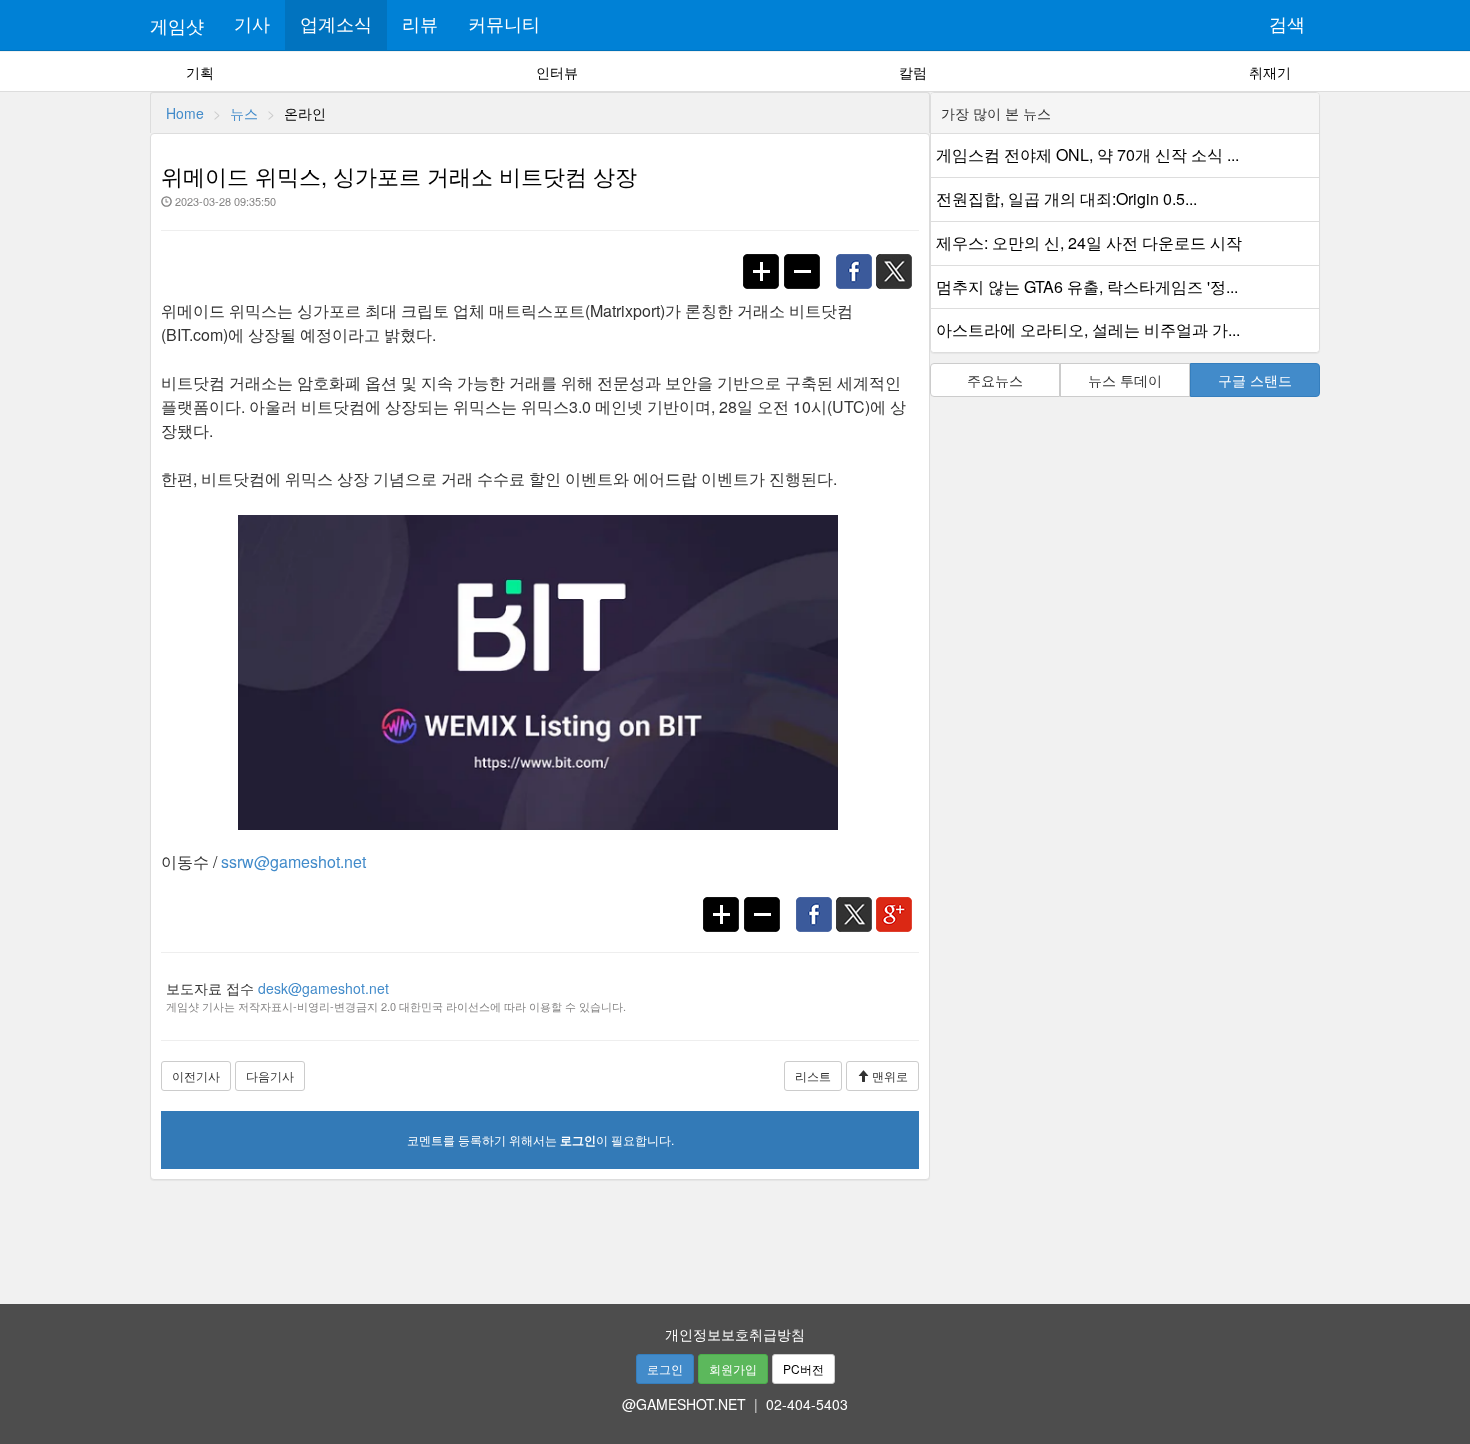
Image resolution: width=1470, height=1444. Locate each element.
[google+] (899, 904)
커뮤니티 (504, 25)
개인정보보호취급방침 (735, 1334)
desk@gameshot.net (323, 988)
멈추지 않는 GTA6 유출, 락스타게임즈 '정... (1087, 286)
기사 (252, 25)
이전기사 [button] (196, 1075)
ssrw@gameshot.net (293, 861)
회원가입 (733, 1368)
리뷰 (420, 25)
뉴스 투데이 (1125, 380)
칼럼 (913, 72)
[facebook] (858, 261)
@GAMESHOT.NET (684, 1404)
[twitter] (900, 261)
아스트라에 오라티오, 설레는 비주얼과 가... (1088, 329)
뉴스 (244, 113)
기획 (200, 72)
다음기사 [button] (270, 1075)
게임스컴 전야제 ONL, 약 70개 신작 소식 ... (1087, 154)
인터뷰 (557, 72)
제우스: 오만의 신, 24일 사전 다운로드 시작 (1089, 242)
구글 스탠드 (1255, 380)
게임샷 (177, 25)
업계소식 (336, 25)
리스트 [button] (813, 1075)
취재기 (1270, 72)
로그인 (665, 1368)
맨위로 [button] (888, 1075)
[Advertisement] (735, 1235)
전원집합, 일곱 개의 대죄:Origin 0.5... (1066, 198)
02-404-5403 (807, 1404)
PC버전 (803, 1368)
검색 (1287, 25)
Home (185, 113)
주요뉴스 (995, 380)
